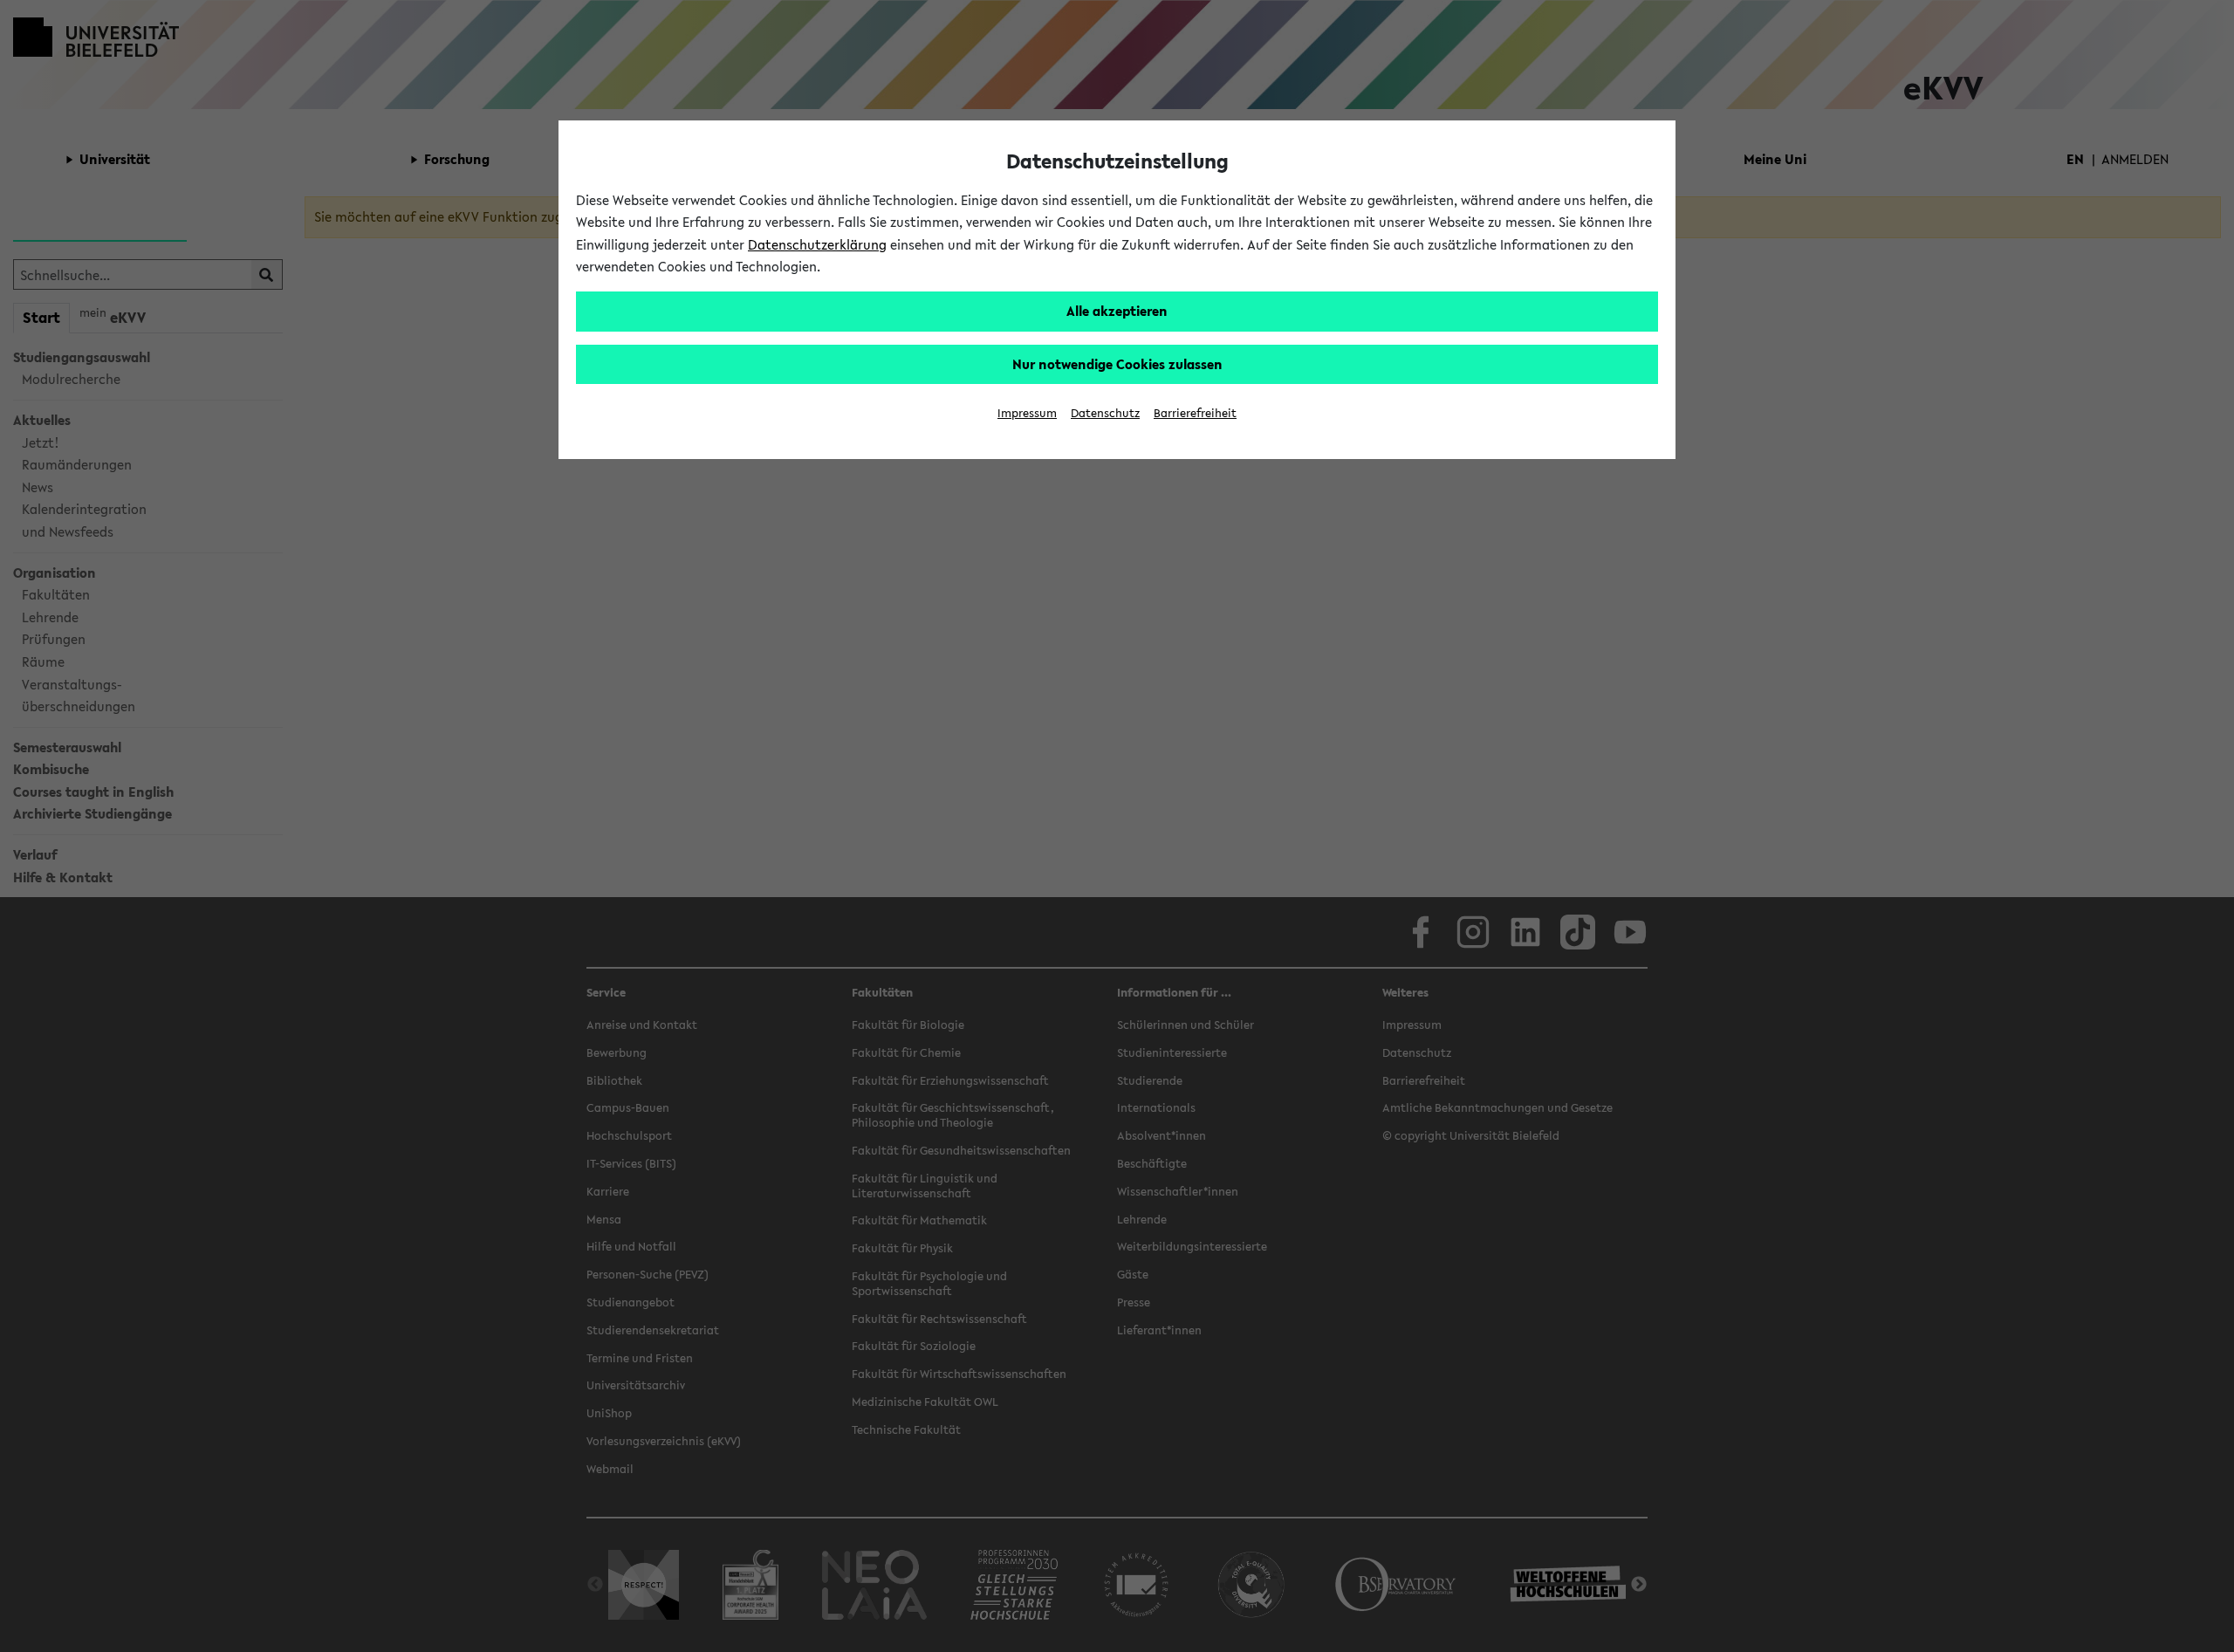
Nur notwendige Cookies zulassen (1117, 364)
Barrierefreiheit (1195, 413)
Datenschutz (1105, 413)
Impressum (1027, 413)
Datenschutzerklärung (817, 244)
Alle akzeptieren (1117, 311)
